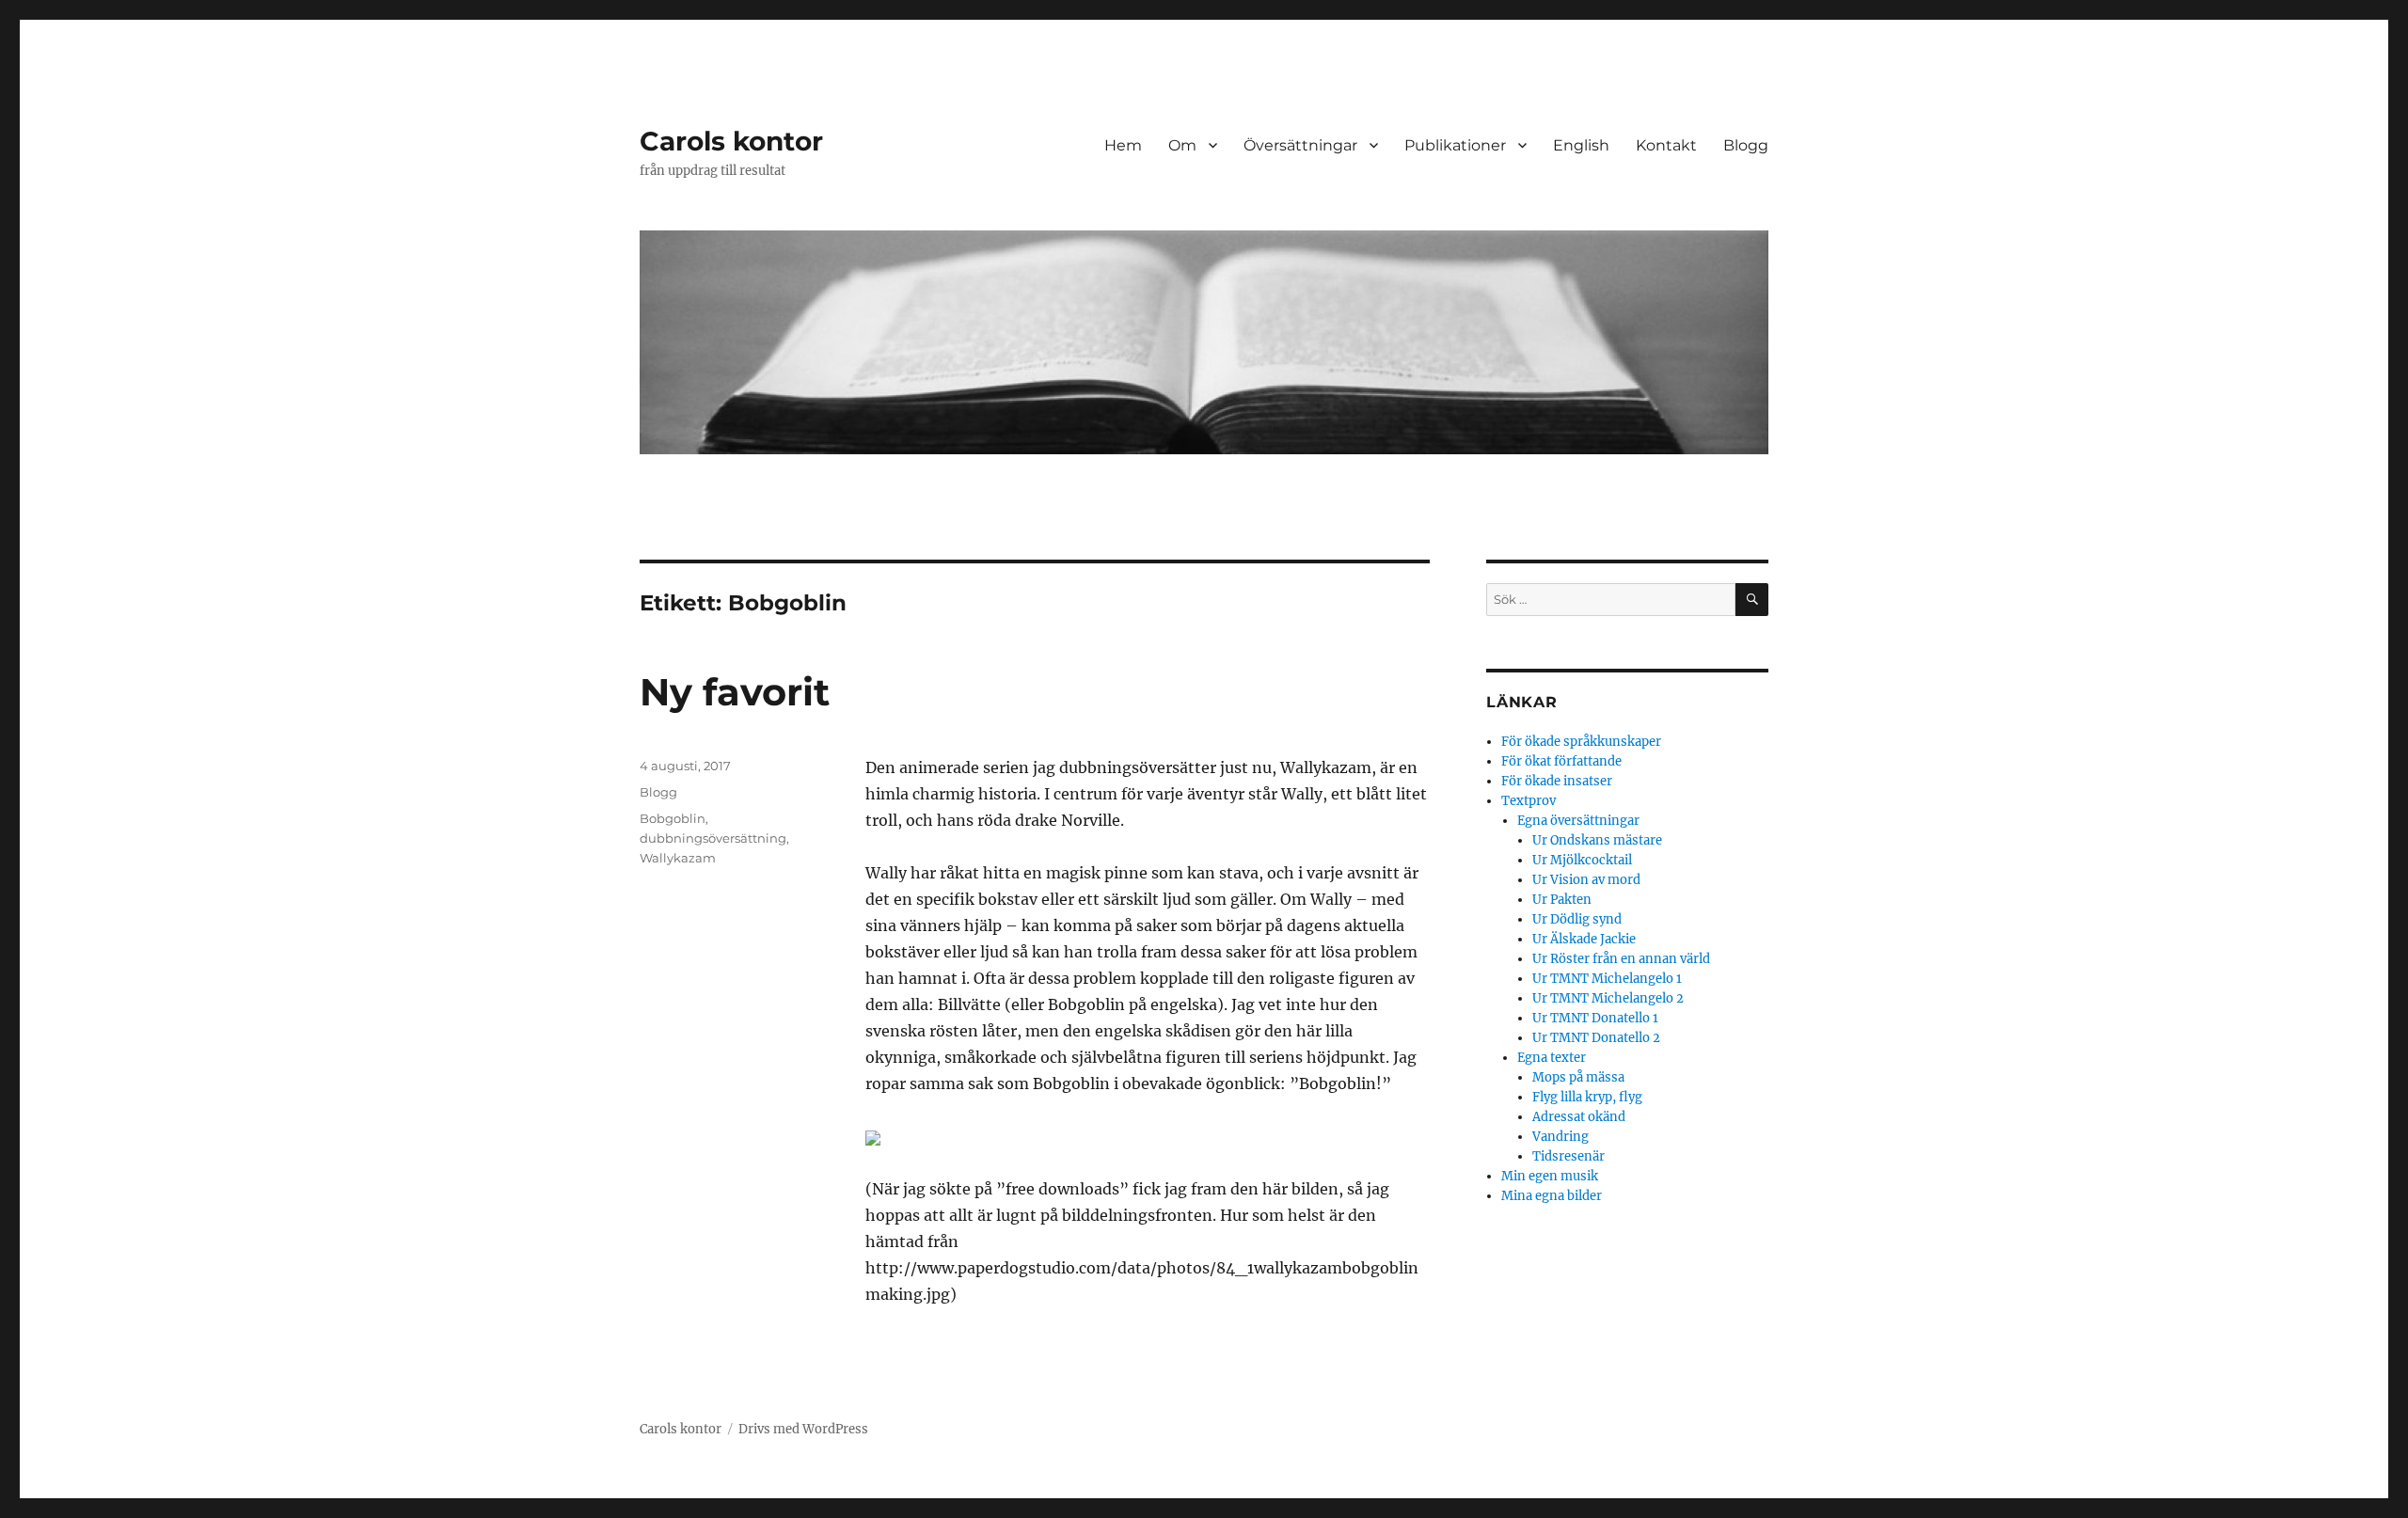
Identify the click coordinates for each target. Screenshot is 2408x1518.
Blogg (1746, 145)
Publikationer (1455, 145)
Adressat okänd (1579, 1117)
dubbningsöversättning (713, 838)
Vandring (1560, 1137)
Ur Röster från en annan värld (1621, 959)
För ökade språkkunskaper (1581, 742)
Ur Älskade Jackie (1584, 939)
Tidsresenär (1568, 1156)
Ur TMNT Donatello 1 (1595, 1018)
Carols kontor (731, 141)
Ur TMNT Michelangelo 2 (1608, 998)
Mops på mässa (1578, 1077)
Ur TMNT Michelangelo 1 (1607, 979)
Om (1182, 145)
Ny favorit (735, 692)
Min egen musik (1550, 1176)
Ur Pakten (1562, 900)
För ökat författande (1561, 761)
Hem (1123, 145)
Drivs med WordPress (803, 1429)
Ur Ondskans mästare (1597, 840)
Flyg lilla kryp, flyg (1587, 1097)
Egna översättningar (1578, 821)
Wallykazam (678, 858)
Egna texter (1552, 1058)
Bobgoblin (673, 818)
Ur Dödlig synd (1577, 919)
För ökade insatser (1557, 781)
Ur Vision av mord (1586, 880)
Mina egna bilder (1552, 1196)
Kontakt (1666, 145)
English (1581, 145)
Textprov (1529, 801)
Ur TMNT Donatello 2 (1596, 1038)
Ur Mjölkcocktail (1582, 860)
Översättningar (1300, 145)
